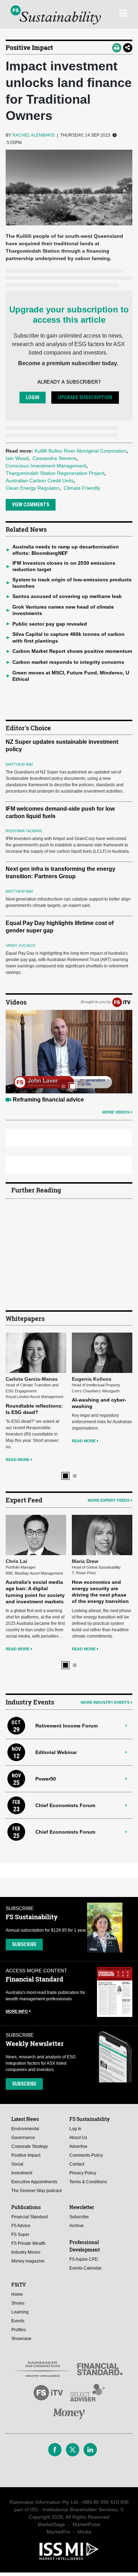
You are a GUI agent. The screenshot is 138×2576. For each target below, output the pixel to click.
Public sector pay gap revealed (50, 624)
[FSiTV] (121, 1002)
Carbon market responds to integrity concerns (68, 662)
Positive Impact (29, 47)
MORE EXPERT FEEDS (109, 1500)
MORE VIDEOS (116, 1112)
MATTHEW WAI (19, 764)
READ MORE (18, 1460)
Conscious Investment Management (46, 466)
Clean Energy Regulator (33, 488)
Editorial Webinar (56, 1752)
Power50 (46, 1779)
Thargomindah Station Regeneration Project (55, 473)
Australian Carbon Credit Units (40, 481)
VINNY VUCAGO (21, 945)
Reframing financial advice (48, 1100)
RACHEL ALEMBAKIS (34, 135)
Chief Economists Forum (65, 1805)
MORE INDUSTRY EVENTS (105, 1702)
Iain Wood (17, 458)
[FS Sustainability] (56, 15)
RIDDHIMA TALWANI (24, 831)
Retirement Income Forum (67, 1726)
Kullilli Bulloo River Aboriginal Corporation (81, 451)
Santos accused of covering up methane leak (67, 596)
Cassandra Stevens (54, 458)
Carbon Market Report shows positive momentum (72, 651)
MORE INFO (17, 2011)
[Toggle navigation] (123, 12)
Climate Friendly (82, 488)
